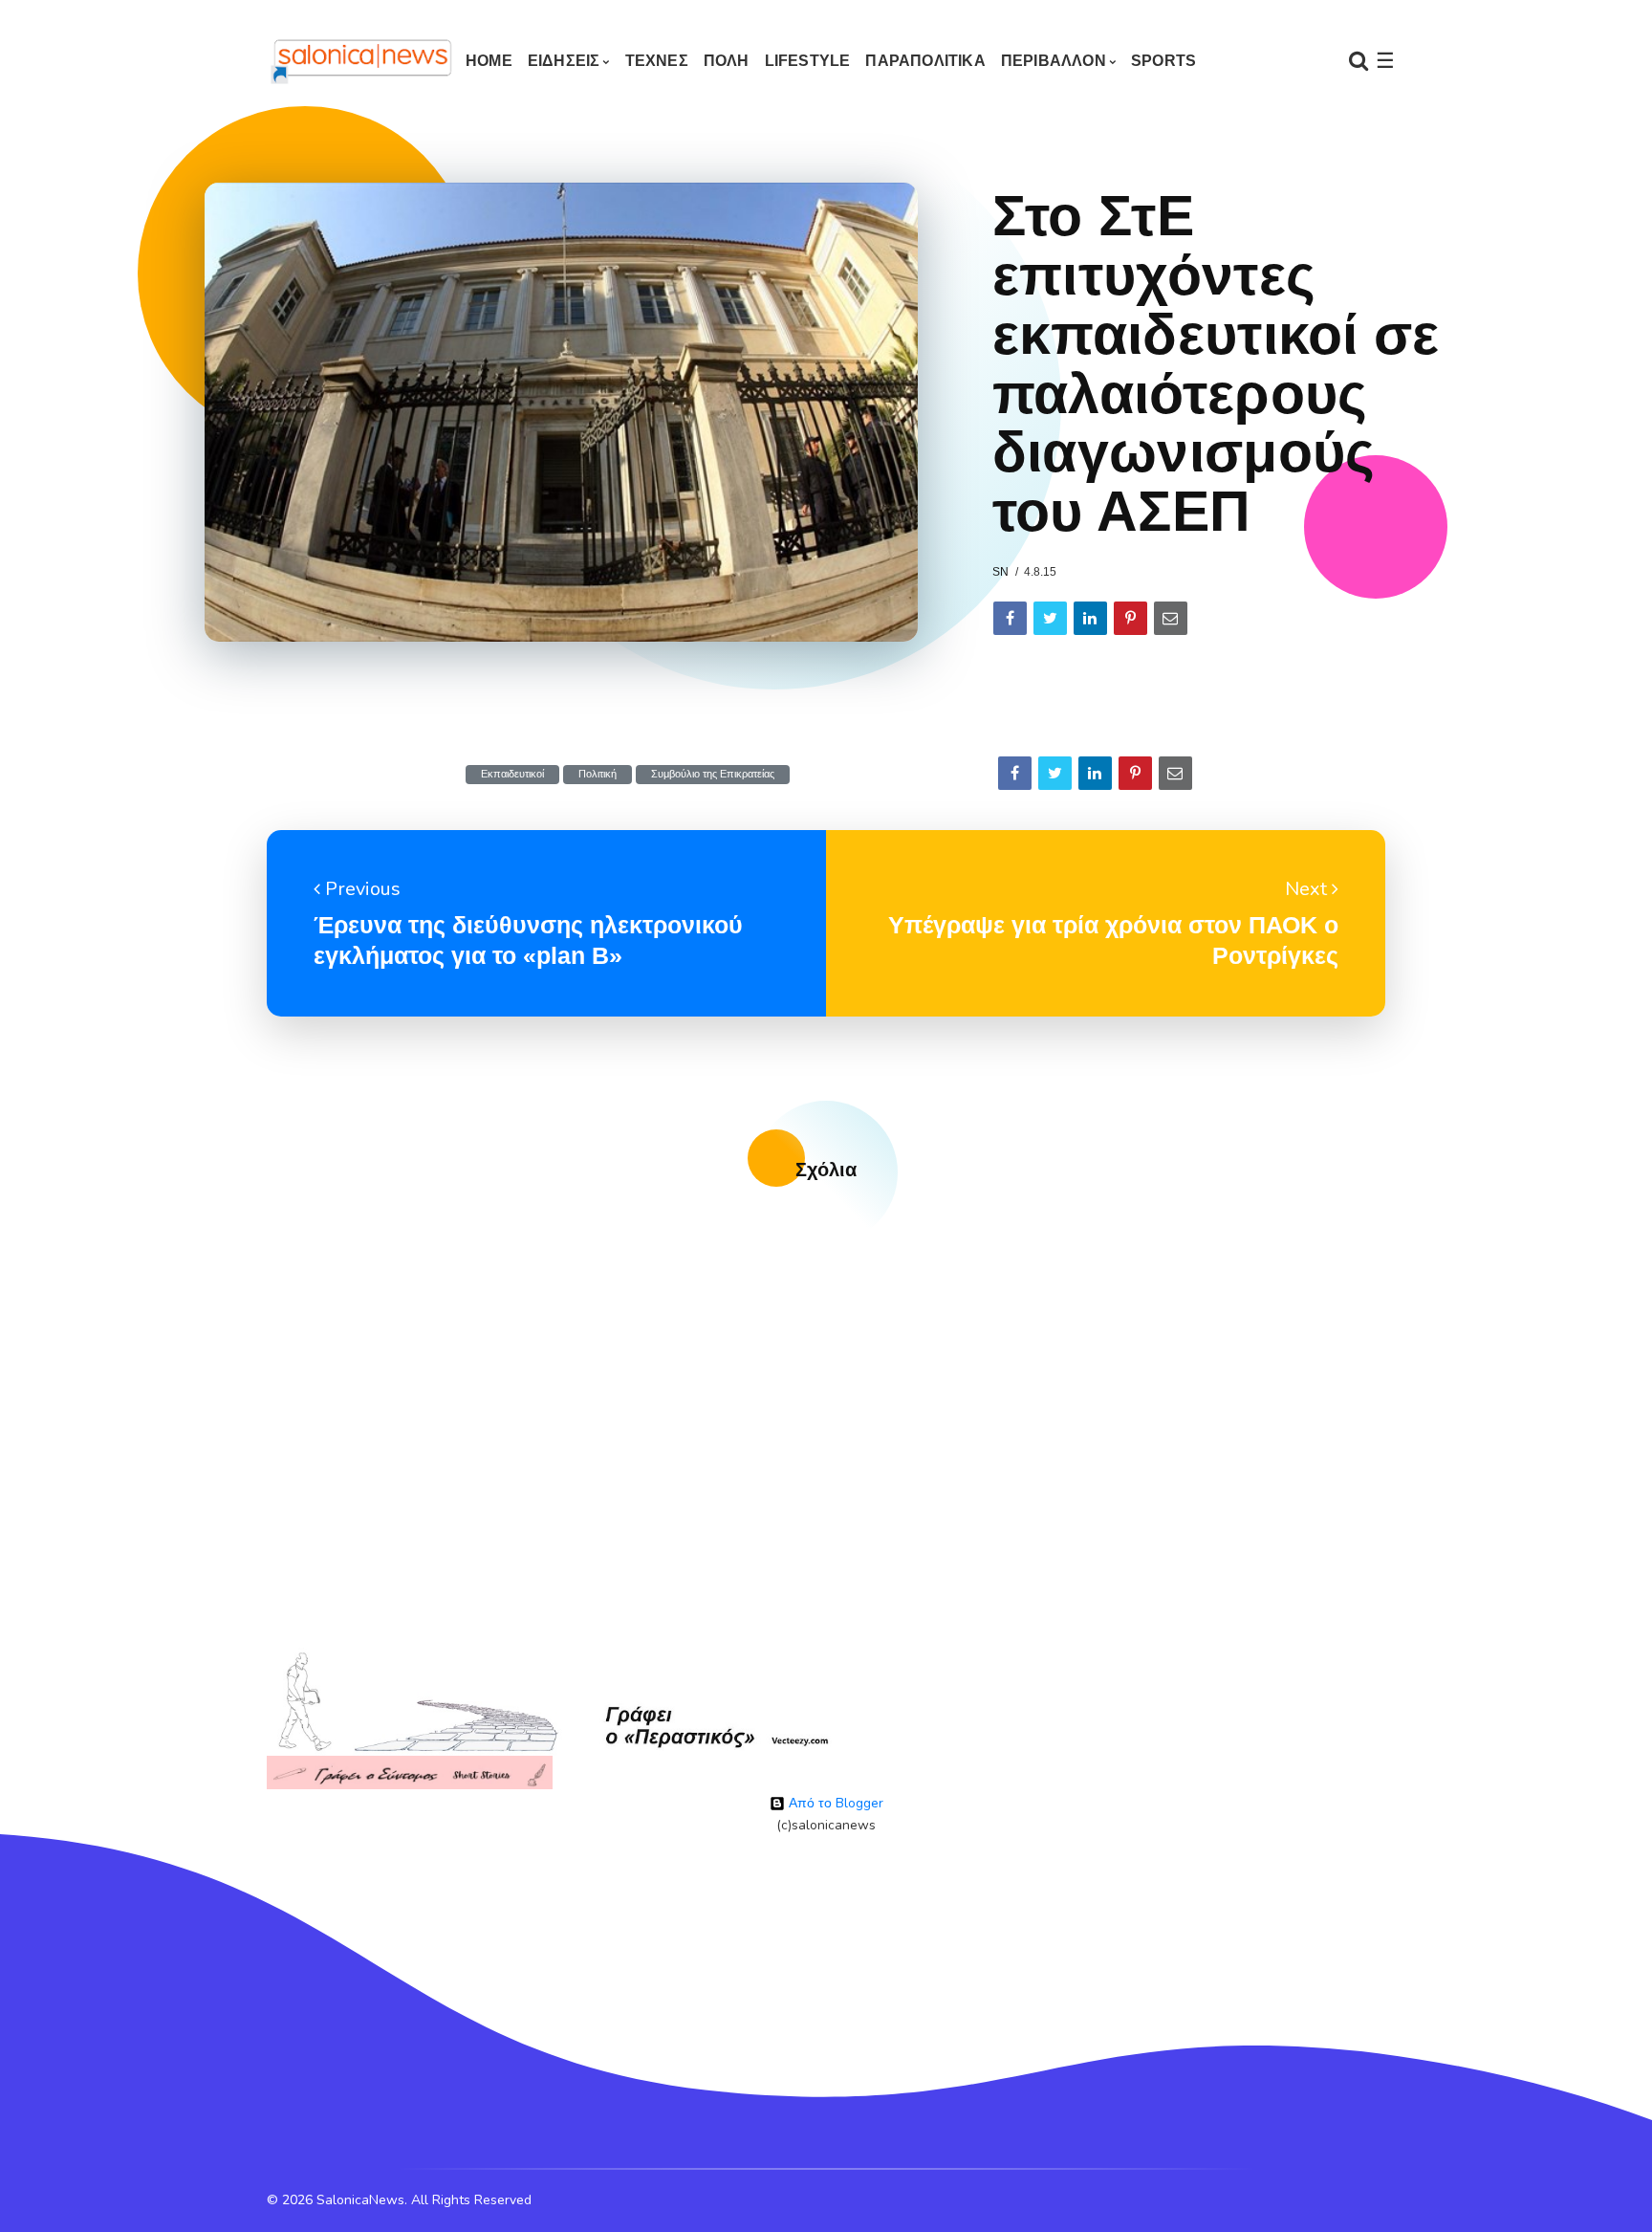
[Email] (1171, 618)
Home (489, 61)
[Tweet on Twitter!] (1050, 618)
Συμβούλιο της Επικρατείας (713, 774)
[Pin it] (1130, 618)
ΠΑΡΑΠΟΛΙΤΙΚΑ (925, 61)
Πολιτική (598, 774)
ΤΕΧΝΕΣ (657, 61)
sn (1000, 572)
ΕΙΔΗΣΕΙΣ (564, 61)
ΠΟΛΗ (727, 61)
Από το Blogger (834, 1803)
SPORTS (1163, 61)
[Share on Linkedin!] (1090, 618)
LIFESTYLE (808, 61)
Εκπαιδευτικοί (512, 774)
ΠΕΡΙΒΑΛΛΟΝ (1054, 61)
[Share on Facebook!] (1010, 618)
